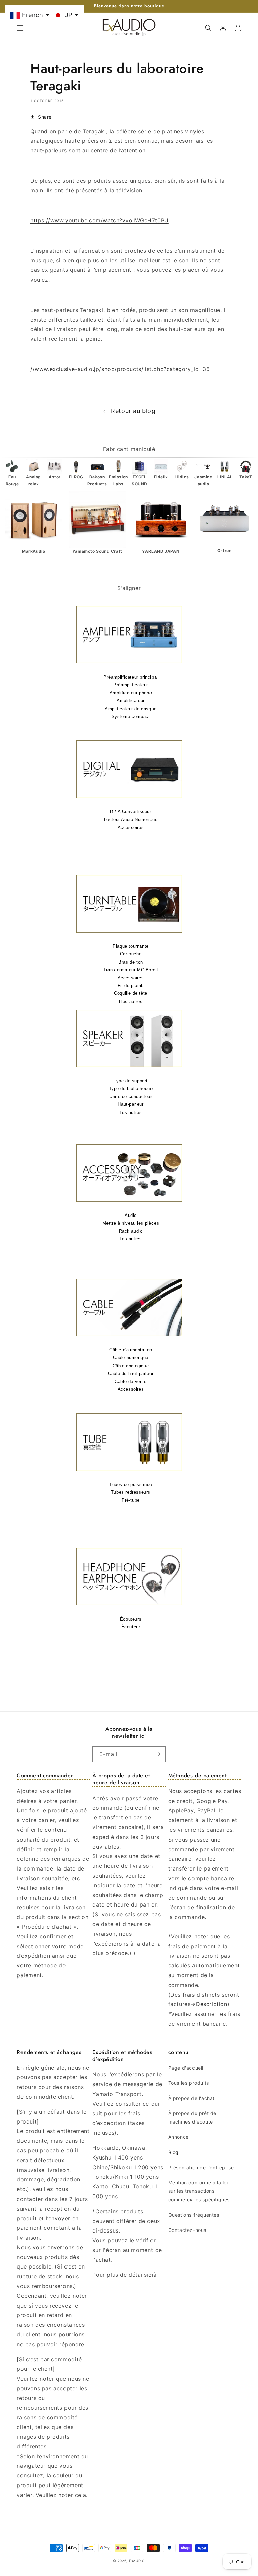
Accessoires (131, 827)
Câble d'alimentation (131, 1350)
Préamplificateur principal (131, 677)
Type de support (131, 1081)
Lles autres (131, 1001)
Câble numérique (131, 1358)
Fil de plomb (131, 986)
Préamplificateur (131, 685)
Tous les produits (189, 2083)
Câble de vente (131, 1382)
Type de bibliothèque (131, 1089)
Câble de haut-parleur (131, 1373)
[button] (20, 28)
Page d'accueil (186, 2068)
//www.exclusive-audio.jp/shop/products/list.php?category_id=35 (120, 369)
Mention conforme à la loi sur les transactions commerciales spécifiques (199, 2191)
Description (212, 2004)
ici (150, 2275)
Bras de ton (131, 962)
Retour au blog (133, 411)
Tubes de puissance (131, 1484)
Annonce (179, 2137)
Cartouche (131, 954)
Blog (174, 2152)
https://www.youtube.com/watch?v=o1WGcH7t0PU (99, 220)
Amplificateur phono (131, 693)
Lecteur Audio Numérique (131, 819)
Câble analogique (131, 1366)
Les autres (131, 1112)
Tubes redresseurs (131, 1492)
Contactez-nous (187, 2230)
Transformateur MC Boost (131, 970)
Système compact (131, 716)
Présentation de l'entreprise (201, 2167)
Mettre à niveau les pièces (131, 1223)
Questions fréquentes (194, 2215)
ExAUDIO (137, 2561)
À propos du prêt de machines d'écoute (192, 2117)
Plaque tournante (131, 946)
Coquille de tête (131, 993)
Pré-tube (131, 1500)
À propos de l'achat (191, 2098)
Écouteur (131, 1627)
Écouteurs (131, 1619)
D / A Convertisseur (131, 812)
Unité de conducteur (131, 1097)
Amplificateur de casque (131, 709)
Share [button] (45, 117)
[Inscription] (158, 1754)
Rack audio (131, 1231)
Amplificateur (131, 701)
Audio (131, 1215)
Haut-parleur (131, 1104)
